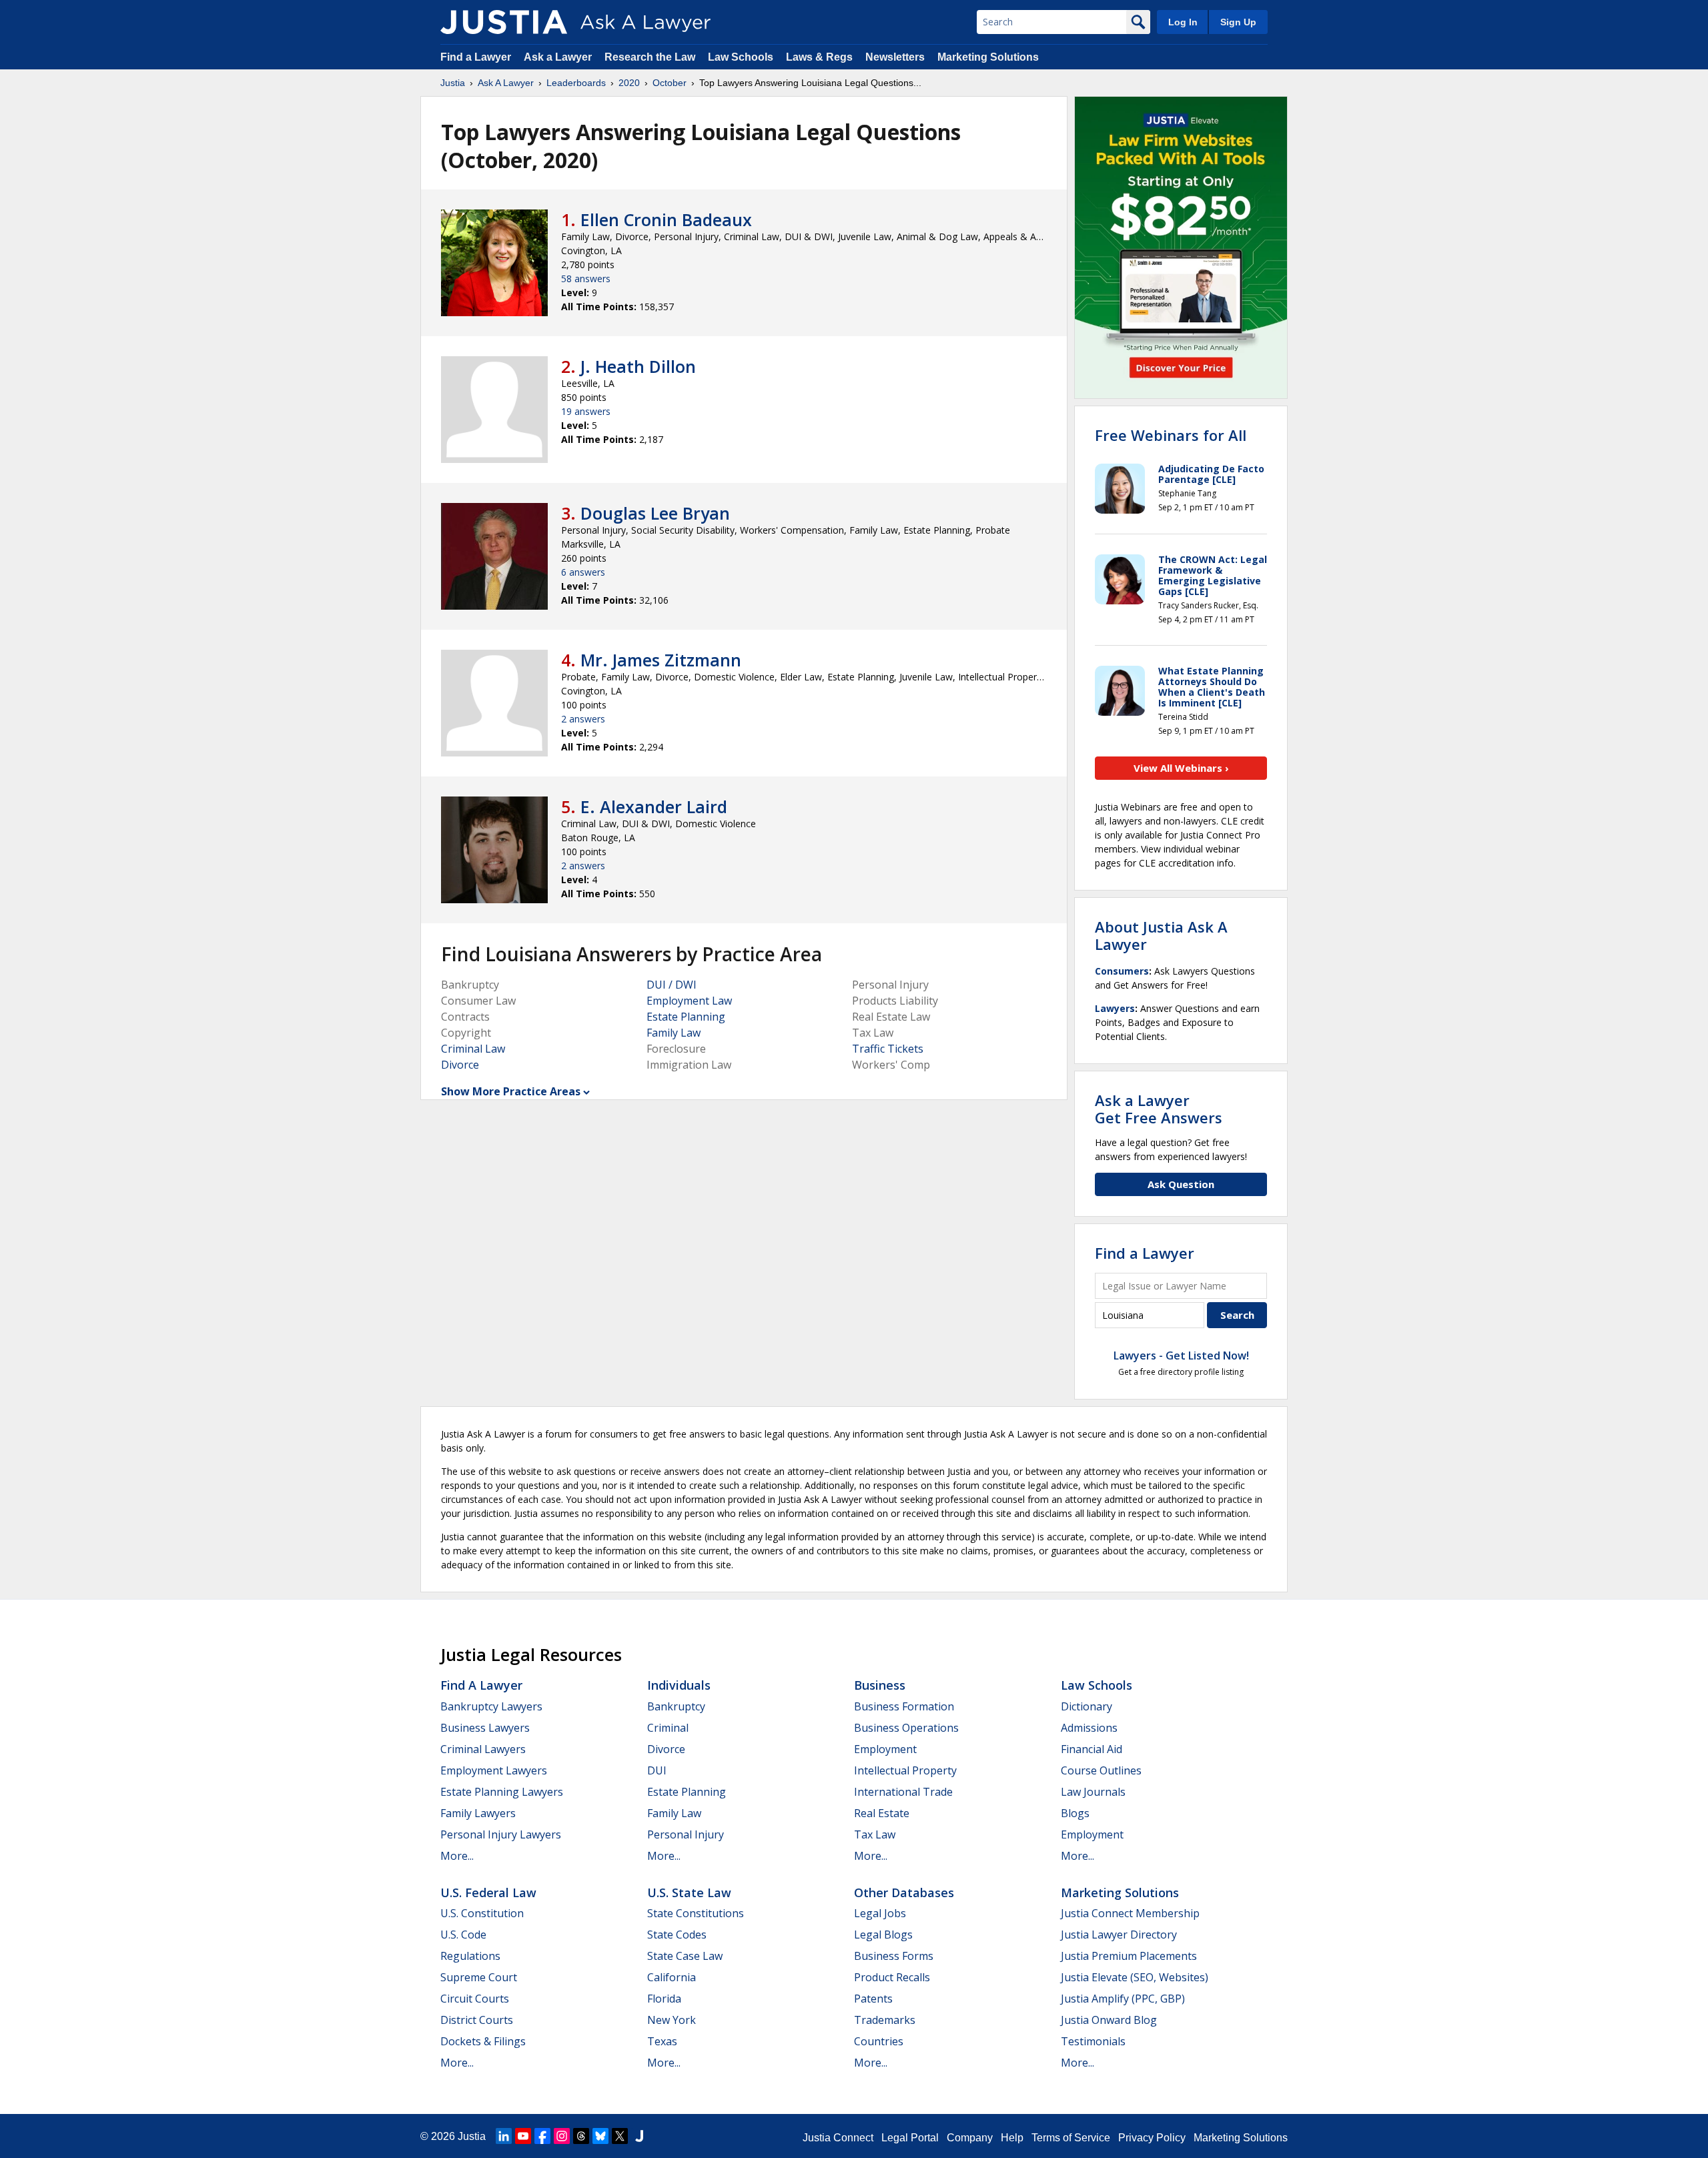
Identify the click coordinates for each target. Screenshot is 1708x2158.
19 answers (586, 411)
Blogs (1075, 1813)
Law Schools (741, 57)
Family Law (674, 1033)
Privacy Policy (1152, 2138)
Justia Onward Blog (1109, 2020)
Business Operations (906, 1728)
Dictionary (1087, 1706)
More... (457, 1856)
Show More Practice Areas (511, 1091)
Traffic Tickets (888, 1049)
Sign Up (1238, 22)
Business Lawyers (485, 1728)
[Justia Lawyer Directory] (639, 2136)
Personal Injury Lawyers (501, 1834)
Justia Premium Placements (1129, 1956)
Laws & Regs (819, 57)
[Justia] (504, 22)
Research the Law (650, 57)
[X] (620, 2136)
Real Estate (882, 1813)
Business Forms (894, 1956)
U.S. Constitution (482, 1913)
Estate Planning (686, 1017)
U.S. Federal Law (488, 1893)
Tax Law (875, 1834)
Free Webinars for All (1171, 435)
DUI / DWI (672, 985)
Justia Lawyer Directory (1119, 1935)
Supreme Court (479, 1977)
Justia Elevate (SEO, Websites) (1135, 1977)
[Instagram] (562, 2136)
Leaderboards (576, 83)
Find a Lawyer (476, 57)
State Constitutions (696, 1913)
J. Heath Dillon (638, 366)
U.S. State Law (689, 1893)
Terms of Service (1071, 2138)
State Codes (677, 1935)
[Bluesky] (600, 2136)
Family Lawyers (478, 1813)
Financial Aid (1092, 1749)
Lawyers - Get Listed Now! (1181, 1356)
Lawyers (1115, 1008)
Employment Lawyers (494, 1770)
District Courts (477, 2020)
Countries (879, 2041)
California (672, 1977)
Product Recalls (892, 1977)
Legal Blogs (883, 1935)
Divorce (460, 1065)
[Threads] (581, 2136)
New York (672, 2020)
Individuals (679, 1685)
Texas (662, 2041)
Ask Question (1181, 1184)
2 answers (583, 719)
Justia (453, 83)
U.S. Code (463, 1935)
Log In (1183, 22)
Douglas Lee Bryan (655, 513)
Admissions (1089, 1728)
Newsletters (895, 57)
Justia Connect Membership (1130, 1913)
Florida (664, 1999)
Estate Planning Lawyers (502, 1792)
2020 (629, 83)
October (670, 83)
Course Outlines (1101, 1770)
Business (880, 1685)
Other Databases (904, 1893)
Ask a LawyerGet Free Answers (1159, 1109)
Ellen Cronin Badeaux (666, 219)
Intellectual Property (905, 1770)
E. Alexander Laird (654, 806)
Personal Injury (686, 1834)
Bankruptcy (676, 1706)
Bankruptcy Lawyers (491, 1706)
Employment (885, 1749)
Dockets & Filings (483, 2041)
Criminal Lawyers (483, 1749)
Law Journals (1093, 1792)
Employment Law (689, 1001)
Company (970, 2138)
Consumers (1122, 971)
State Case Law (685, 1956)
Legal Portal (910, 2138)
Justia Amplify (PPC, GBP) (1123, 1999)
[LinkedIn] (504, 2136)
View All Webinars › (1181, 768)
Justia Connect (838, 2138)
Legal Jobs (880, 1913)
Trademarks (885, 2020)
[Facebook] (542, 2136)
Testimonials (1093, 2041)
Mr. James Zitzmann (661, 660)
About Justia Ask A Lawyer (1161, 935)
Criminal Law (473, 1049)
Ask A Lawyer (506, 83)
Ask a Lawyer (559, 57)
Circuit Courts (475, 1999)
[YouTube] (523, 2136)
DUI (657, 1770)
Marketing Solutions (988, 57)
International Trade (903, 1792)
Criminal (668, 1728)
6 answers (583, 572)
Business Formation (904, 1706)
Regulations (470, 1956)
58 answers (586, 279)
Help (1012, 2138)
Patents (873, 1999)
